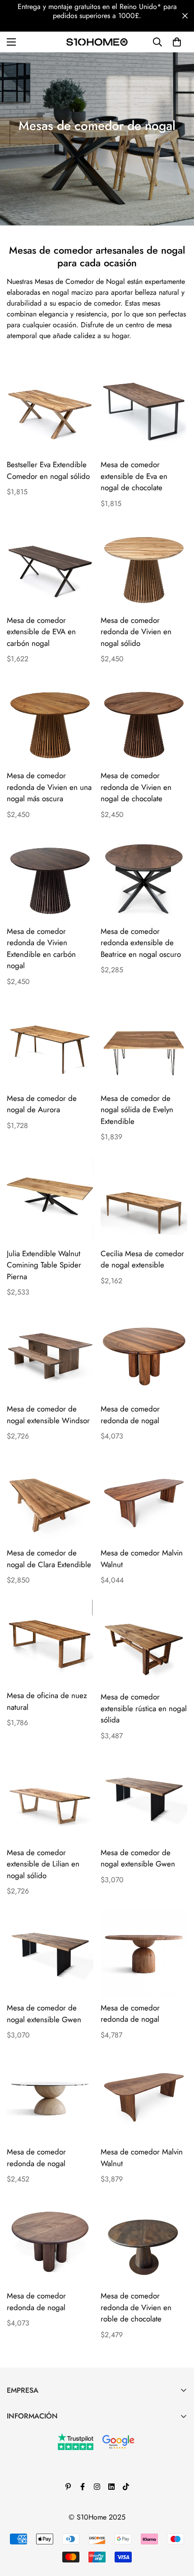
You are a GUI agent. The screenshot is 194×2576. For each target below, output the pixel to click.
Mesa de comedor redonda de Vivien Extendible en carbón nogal (41, 949)
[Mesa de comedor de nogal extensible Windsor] (50, 1355)
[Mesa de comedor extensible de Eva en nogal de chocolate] (144, 410)
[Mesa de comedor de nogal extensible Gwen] (144, 1798)
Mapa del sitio (28, 2525)
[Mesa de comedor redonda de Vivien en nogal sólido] (144, 566)
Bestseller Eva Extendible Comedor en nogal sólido (48, 470)
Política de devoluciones (44, 2479)
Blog (14, 2448)
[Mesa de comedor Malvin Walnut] (144, 1499)
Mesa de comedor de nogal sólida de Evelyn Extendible (137, 1110)
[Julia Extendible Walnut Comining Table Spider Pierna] (50, 1199)
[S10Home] (97, 42)
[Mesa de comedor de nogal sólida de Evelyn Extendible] (144, 1044)
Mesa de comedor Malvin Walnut (142, 1559)
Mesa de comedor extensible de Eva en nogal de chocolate (134, 476)
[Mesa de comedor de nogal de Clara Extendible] (50, 1499)
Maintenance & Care (38, 2433)
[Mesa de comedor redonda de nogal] (144, 1355)
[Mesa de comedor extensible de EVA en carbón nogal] (50, 566)
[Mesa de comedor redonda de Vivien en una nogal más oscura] (50, 721)
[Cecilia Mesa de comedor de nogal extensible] (144, 1199)
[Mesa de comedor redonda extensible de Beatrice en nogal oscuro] (144, 877)
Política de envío (32, 2510)
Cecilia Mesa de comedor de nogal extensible (142, 1259)
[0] (177, 42)
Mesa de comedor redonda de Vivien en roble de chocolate (136, 2307)
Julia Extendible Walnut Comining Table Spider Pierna (44, 1265)
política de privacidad (40, 2495)
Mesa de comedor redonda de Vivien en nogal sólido (136, 632)
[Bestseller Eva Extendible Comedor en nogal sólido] (50, 410)
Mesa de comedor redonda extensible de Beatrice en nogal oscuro (141, 943)
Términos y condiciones (42, 2464)
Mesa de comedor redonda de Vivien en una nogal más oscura (49, 787)
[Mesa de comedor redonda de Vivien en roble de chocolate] (144, 2242)
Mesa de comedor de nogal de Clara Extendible (49, 1559)
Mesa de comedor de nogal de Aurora (42, 1104)
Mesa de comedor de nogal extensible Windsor (48, 1415)
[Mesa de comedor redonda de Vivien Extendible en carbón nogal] (50, 877)
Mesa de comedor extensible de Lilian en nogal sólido (43, 1864)
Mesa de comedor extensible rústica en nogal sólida (144, 1708)
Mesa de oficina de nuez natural (47, 1701)
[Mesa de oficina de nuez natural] (50, 1642)
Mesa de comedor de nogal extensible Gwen (138, 1858)
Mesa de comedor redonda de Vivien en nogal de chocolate (136, 787)
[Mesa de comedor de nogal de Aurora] (50, 1044)
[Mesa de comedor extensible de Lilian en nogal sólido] (50, 1798)
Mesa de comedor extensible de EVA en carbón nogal (41, 632)
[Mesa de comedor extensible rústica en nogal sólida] (144, 1643)
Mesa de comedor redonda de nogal (130, 1415)
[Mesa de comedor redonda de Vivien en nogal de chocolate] (144, 721)
